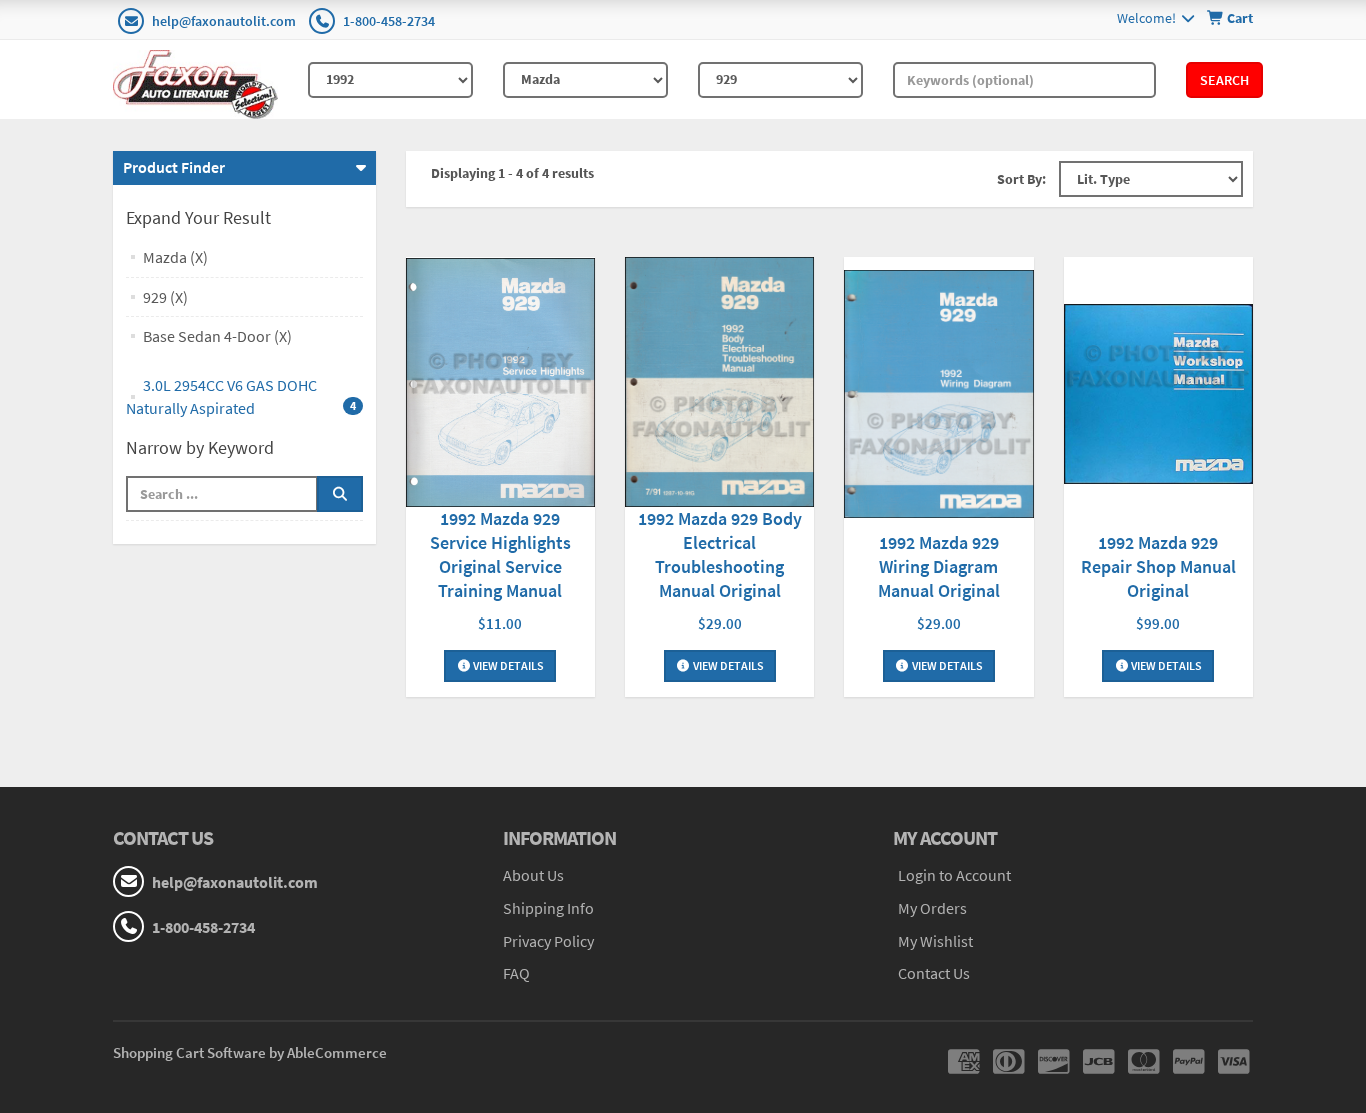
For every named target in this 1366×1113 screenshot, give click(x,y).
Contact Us (934, 973)
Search (1224, 80)
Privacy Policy (548, 941)
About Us (533, 875)
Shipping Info (548, 908)
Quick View (500, 384)
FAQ (516, 973)
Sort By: (1021, 179)
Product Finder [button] (174, 167)
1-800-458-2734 (389, 21)
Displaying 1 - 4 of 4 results (512, 173)
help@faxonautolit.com (224, 21)
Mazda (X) (175, 257)
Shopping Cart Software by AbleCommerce (250, 1052)
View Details (507, 665)
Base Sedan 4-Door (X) (217, 336)
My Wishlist (935, 941)
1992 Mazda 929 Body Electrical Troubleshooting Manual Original (720, 554)
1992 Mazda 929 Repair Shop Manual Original (1158, 566)
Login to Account (954, 875)
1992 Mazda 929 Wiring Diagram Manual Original (939, 566)
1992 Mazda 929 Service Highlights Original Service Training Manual (500, 554)
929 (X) (165, 297)
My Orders (932, 908)
